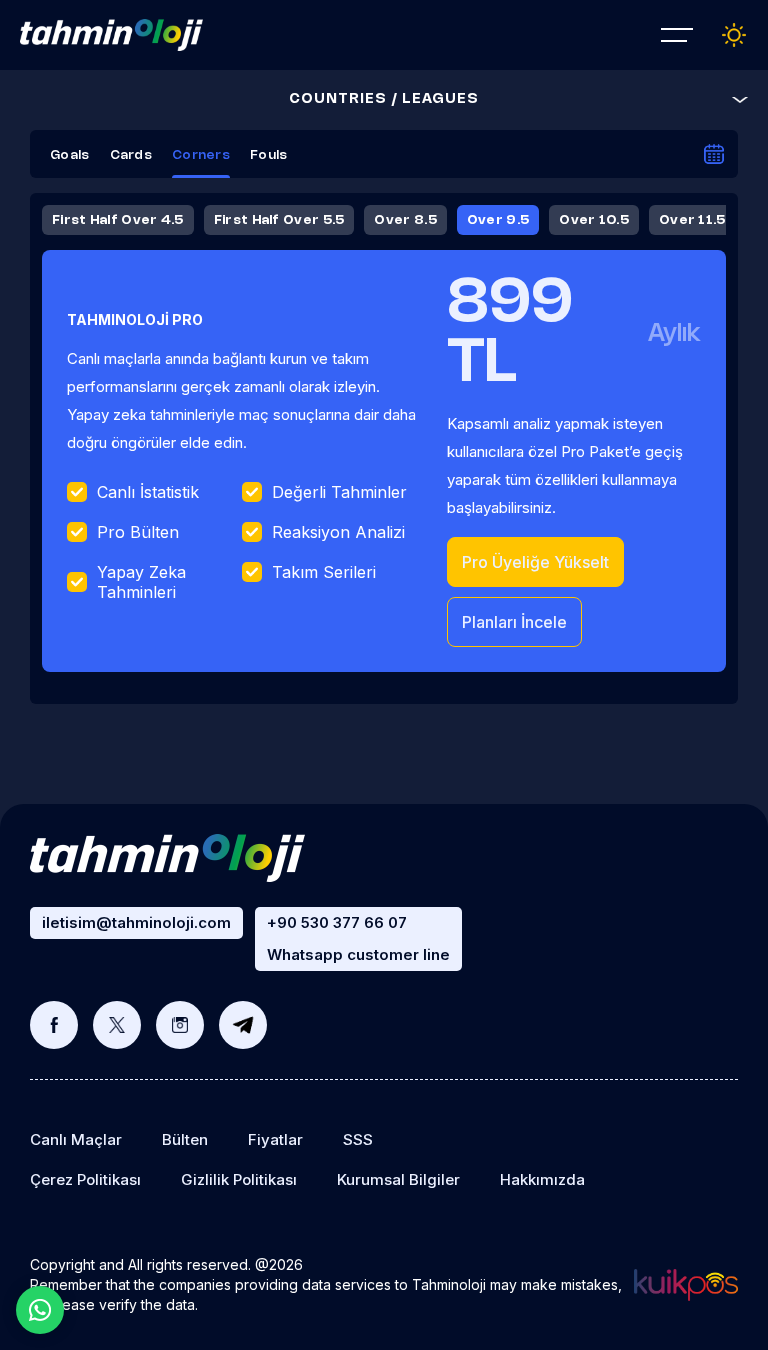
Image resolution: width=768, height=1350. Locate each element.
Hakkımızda (542, 1179)
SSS (358, 1139)
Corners (201, 155)
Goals (70, 155)
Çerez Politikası (85, 1179)
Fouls (269, 155)
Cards (131, 155)
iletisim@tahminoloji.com (136, 922)
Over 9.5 (498, 220)
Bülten (185, 1139)
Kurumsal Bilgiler (398, 1179)
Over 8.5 (405, 220)
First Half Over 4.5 (118, 220)
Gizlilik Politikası (239, 1179)
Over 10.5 (594, 220)
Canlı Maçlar (76, 1139)
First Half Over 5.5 (279, 220)
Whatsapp (40, 1310)
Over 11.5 (692, 220)
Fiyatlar (275, 1139)
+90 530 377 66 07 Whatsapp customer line (358, 938)
